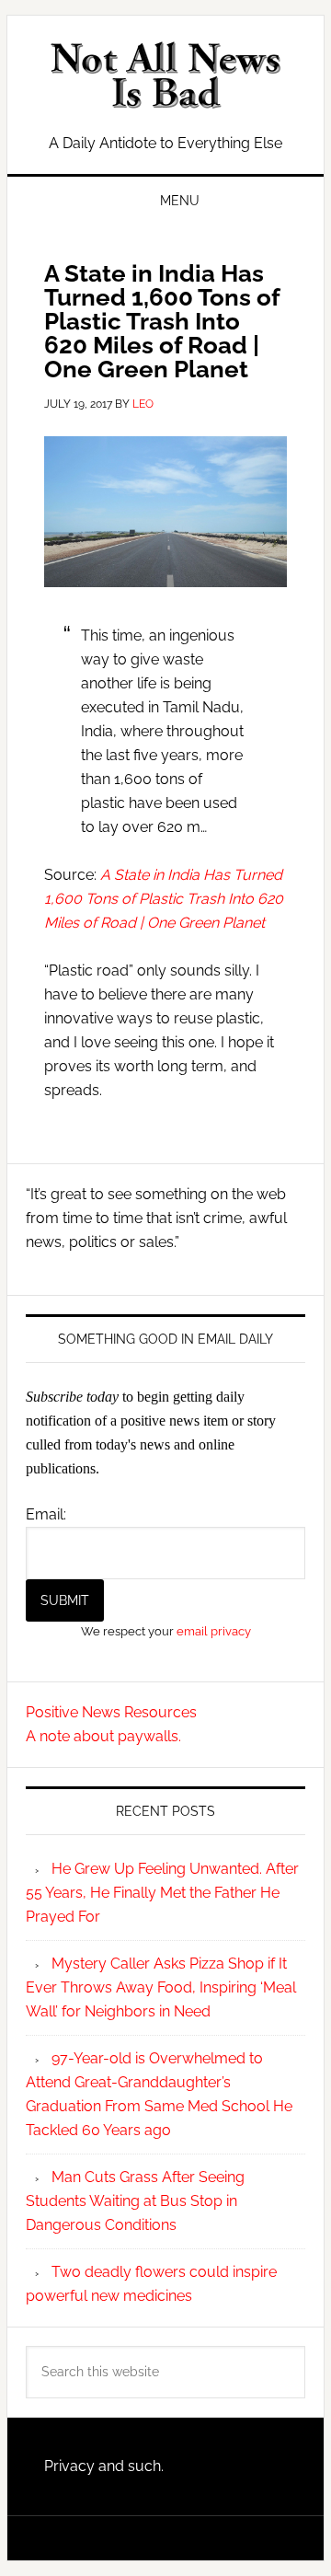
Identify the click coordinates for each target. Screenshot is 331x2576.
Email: (46, 1514)
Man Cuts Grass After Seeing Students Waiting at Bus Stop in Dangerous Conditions (135, 2201)
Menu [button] (180, 201)
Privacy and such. (104, 2466)
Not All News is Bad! (165, 75)
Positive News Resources (111, 1712)
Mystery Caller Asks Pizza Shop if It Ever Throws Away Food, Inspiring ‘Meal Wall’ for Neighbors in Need (161, 1987)
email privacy (214, 1631)
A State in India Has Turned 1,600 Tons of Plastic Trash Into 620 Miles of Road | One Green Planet (164, 899)
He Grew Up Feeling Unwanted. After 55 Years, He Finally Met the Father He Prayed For (162, 1893)
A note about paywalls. (103, 1736)
